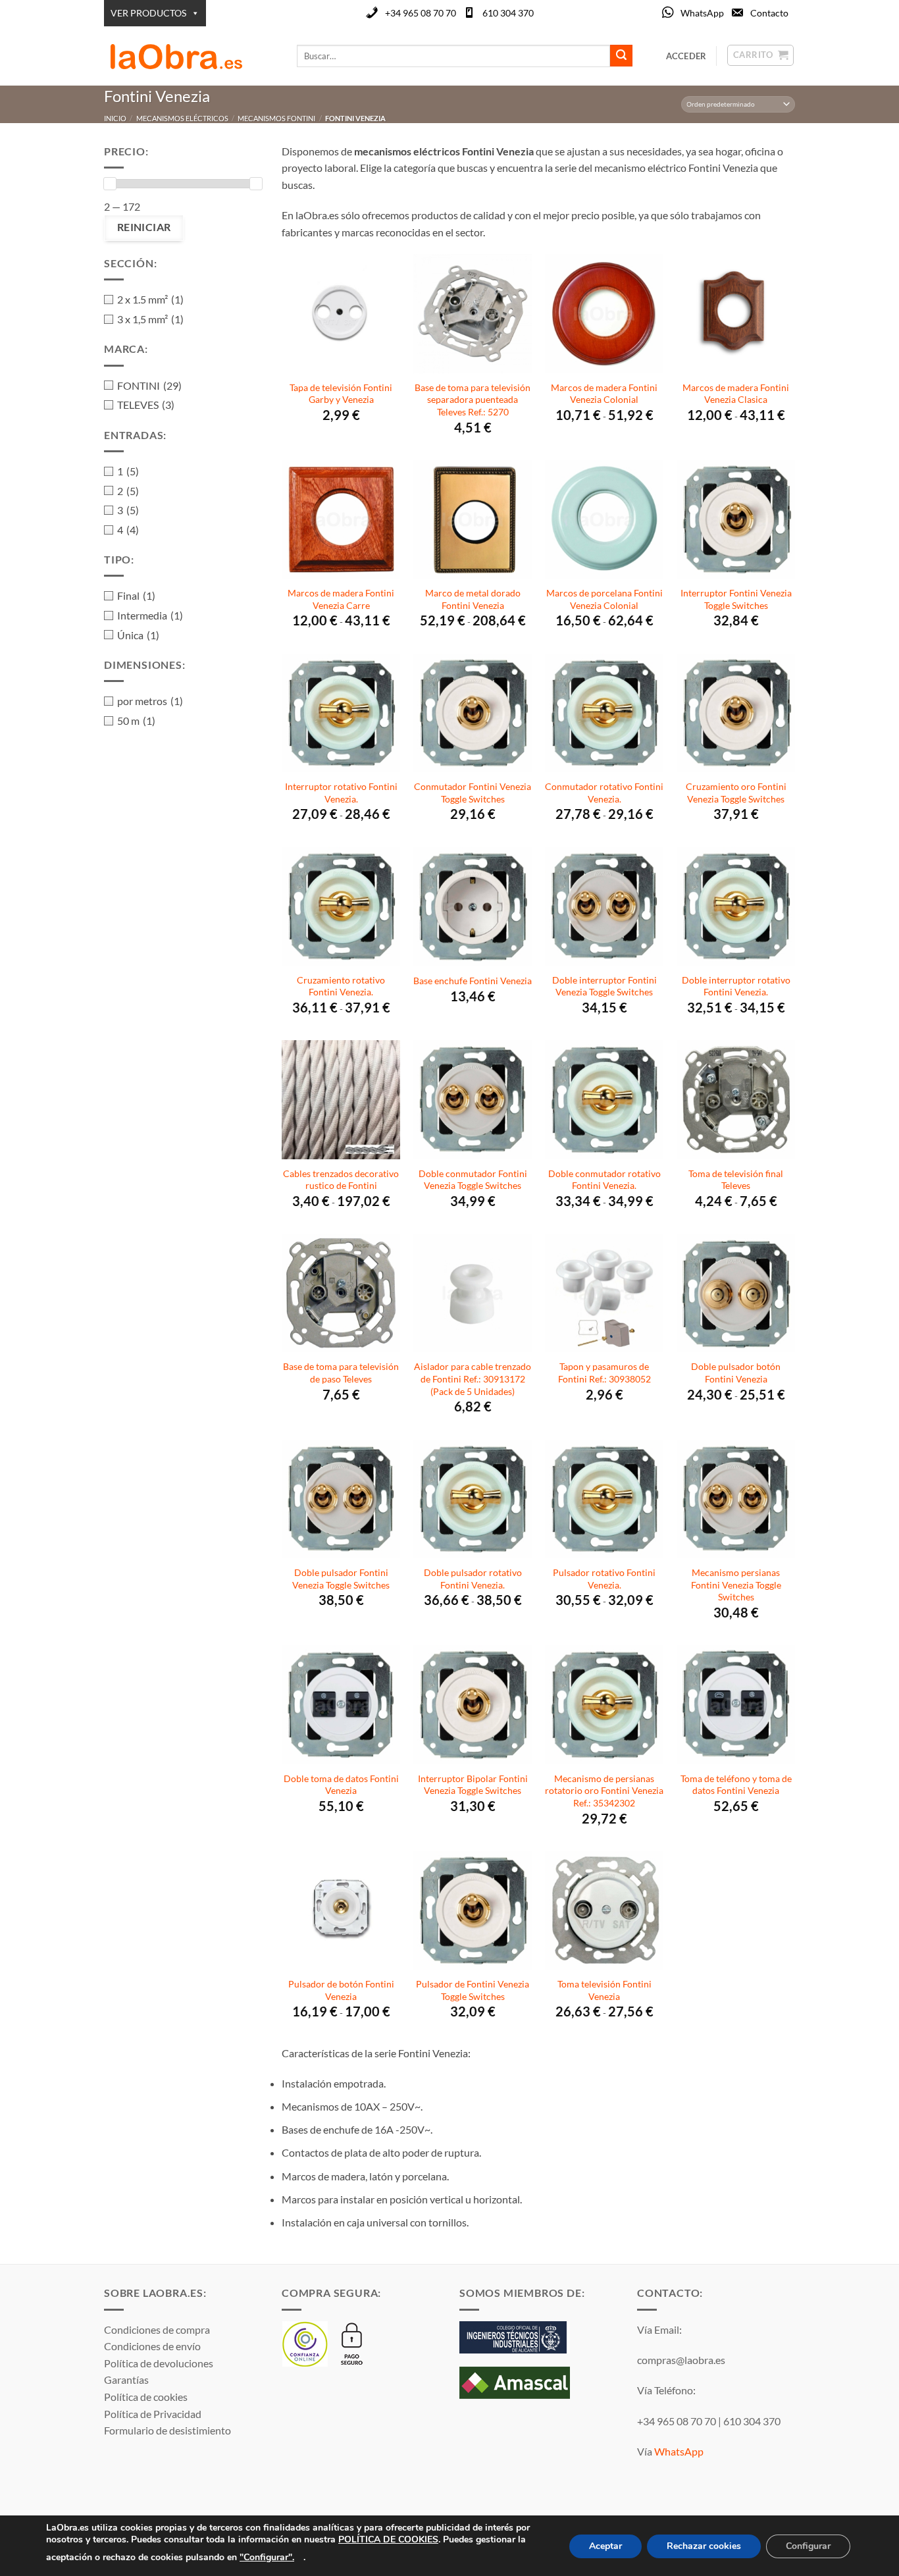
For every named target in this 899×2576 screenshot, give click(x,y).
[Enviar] (621, 56)
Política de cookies (146, 2397)
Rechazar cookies (704, 2546)
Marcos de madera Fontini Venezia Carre (341, 599)
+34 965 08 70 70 (421, 13)
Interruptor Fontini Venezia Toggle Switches (736, 599)
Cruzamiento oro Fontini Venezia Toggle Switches (736, 793)
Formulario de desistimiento (167, 2430)
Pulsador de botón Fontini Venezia (341, 1990)
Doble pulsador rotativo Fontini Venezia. (473, 1579)
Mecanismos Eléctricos (182, 118)
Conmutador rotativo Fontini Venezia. (604, 793)
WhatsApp (702, 13)
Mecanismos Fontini (276, 118)
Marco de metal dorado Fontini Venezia (473, 599)
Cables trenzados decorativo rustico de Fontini (341, 1180)
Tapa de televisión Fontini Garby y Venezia (341, 394)
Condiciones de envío (152, 2346)
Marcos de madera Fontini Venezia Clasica (736, 394)
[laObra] (191, 56)
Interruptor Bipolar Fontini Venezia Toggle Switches (473, 1785)
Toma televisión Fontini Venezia (604, 1990)
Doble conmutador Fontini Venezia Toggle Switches (473, 1180)
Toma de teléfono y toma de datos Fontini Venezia (736, 1785)
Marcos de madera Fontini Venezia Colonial (604, 394)
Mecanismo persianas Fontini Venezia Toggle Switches (736, 1585)
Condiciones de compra (157, 2329)
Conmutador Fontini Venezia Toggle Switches (473, 793)
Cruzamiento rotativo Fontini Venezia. (341, 986)
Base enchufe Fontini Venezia (473, 981)
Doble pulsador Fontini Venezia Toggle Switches (341, 1579)
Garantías (126, 2379)
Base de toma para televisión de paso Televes (341, 1373)
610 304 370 (508, 13)
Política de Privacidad (153, 2414)
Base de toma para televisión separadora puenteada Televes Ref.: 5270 (473, 400)
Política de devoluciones (159, 2363)
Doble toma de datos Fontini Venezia (341, 1785)
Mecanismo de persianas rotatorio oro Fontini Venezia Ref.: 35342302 (604, 1791)
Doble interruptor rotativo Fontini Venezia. (736, 986)
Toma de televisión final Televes (736, 1180)
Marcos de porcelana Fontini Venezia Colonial (604, 599)
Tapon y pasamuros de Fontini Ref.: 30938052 (604, 1373)
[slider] (110, 184)
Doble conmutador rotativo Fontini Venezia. (604, 1180)
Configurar (808, 2546)
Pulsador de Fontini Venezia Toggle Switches (473, 1990)
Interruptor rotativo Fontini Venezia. (341, 793)
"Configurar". (267, 2557)
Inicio (115, 118)
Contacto (769, 13)
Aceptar (605, 2546)
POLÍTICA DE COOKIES (388, 2539)
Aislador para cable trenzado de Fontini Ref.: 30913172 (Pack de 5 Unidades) (473, 1379)
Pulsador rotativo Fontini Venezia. (604, 1579)
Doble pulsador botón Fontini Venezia (736, 1373)
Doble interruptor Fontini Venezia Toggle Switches (604, 986)
